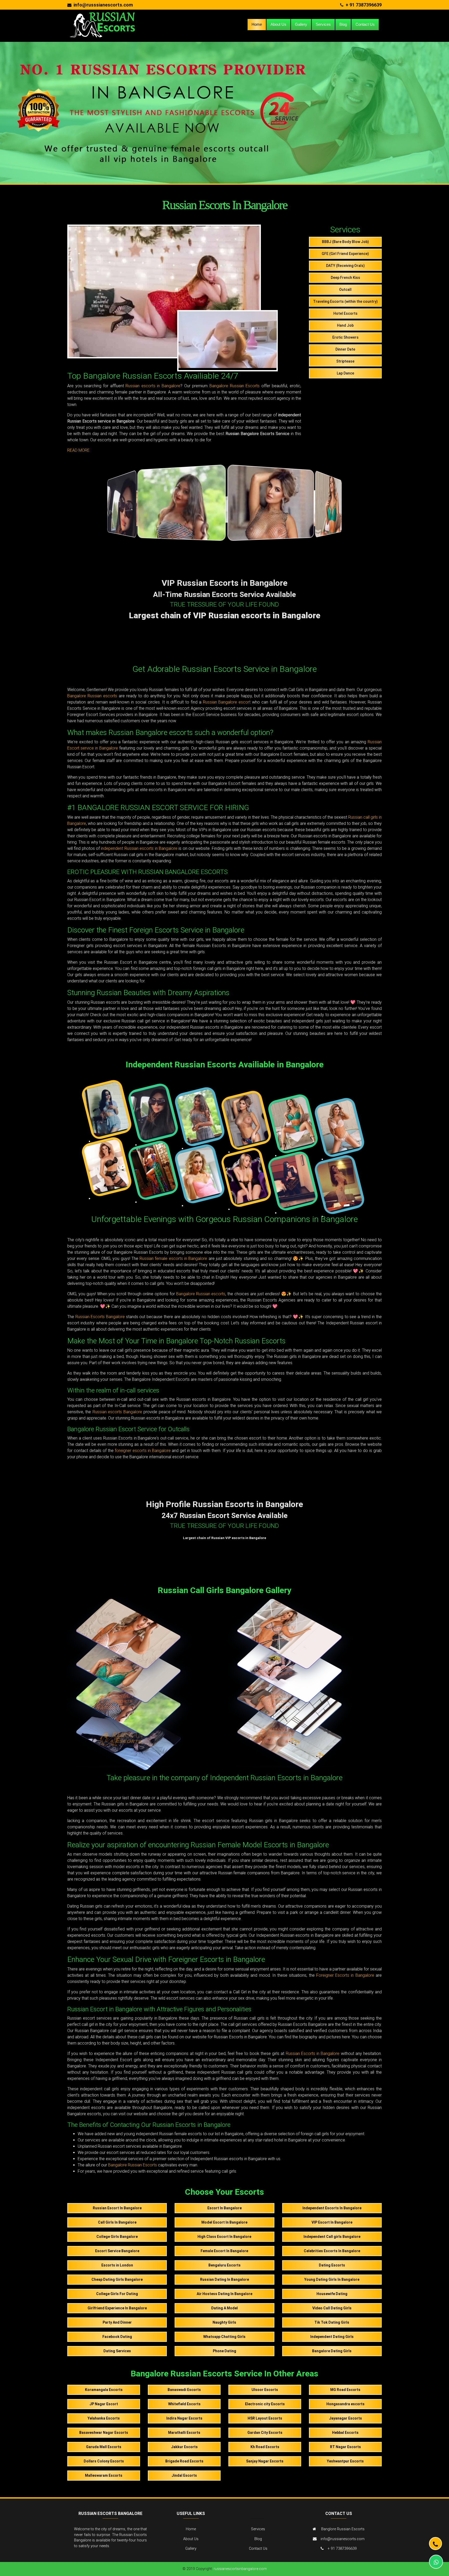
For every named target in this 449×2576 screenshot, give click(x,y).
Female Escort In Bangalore (224, 2251)
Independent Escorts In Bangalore (332, 2208)
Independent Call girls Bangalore (332, 2237)
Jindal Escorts (184, 2475)
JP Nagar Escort (104, 2404)
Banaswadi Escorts (184, 2390)
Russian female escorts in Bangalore (173, 1259)
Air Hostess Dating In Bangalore (224, 2294)
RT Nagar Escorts (345, 2447)
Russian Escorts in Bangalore (313, 2053)
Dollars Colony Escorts (104, 2461)
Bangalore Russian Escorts (235, 386)
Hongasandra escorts (345, 2404)
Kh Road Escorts (265, 2447)
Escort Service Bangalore (117, 2251)
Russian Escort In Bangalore (117, 2208)
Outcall (345, 290)
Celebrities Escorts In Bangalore (332, 2251)
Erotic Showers (345, 337)
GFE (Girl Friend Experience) (345, 254)
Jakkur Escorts (184, 2447)
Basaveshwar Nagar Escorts (104, 2433)
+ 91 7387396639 (364, 5)
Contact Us (365, 24)
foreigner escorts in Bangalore (143, 1451)
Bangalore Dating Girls (332, 2351)
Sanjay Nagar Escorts (265, 2461)
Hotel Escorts (345, 313)
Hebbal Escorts (345, 2433)
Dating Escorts (332, 2265)
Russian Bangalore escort (227, 702)
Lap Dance (345, 373)
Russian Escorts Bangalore (100, 1317)
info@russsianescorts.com (103, 5)
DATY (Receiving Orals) (345, 266)
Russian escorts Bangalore (117, 1412)
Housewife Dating (332, 2294)
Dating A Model (224, 2308)
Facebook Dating (117, 2337)
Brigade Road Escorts (184, 2461)
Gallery (301, 24)
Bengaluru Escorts (224, 2265)
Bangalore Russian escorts (92, 696)
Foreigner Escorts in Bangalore (345, 1975)
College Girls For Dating (117, 2294)
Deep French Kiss (345, 278)
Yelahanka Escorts (104, 2418)
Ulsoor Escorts (265, 2390)
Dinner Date (345, 349)
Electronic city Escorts (265, 2404)
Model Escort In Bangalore (224, 2222)
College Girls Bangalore (117, 2237)
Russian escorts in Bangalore (153, 386)
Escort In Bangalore (224, 2208)
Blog (343, 24)
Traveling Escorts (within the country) (345, 301)
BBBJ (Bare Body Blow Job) (345, 242)
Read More (78, 450)
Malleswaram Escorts (104, 2475)
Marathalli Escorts (184, 2433)
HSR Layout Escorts (265, 2418)
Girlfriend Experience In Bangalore (117, 2308)
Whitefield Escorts (184, 2404)
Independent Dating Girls (332, 2337)
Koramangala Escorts (104, 2390)
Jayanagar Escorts (345, 2418)
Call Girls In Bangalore (117, 2222)
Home (257, 24)
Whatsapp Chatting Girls (224, 2337)
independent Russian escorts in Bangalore (139, 848)
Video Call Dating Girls (332, 2308)
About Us (278, 24)
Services (323, 24)
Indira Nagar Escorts (184, 2418)
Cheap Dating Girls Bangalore (117, 2279)
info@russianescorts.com (343, 2539)
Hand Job (345, 325)
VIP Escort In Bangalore (332, 2222)
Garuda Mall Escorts (104, 2447)
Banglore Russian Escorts (343, 2529)
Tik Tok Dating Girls (332, 2322)
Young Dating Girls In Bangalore (332, 2279)
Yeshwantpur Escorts (345, 2461)
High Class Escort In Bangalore (224, 2237)
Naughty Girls (224, 2322)
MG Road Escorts (345, 2390)
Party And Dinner (117, 2322)
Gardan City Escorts (265, 2433)
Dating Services (117, 2351)
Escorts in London (117, 2265)
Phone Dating (224, 2351)
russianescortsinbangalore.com (240, 2569)
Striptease (345, 361)
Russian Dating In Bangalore (224, 2279)
